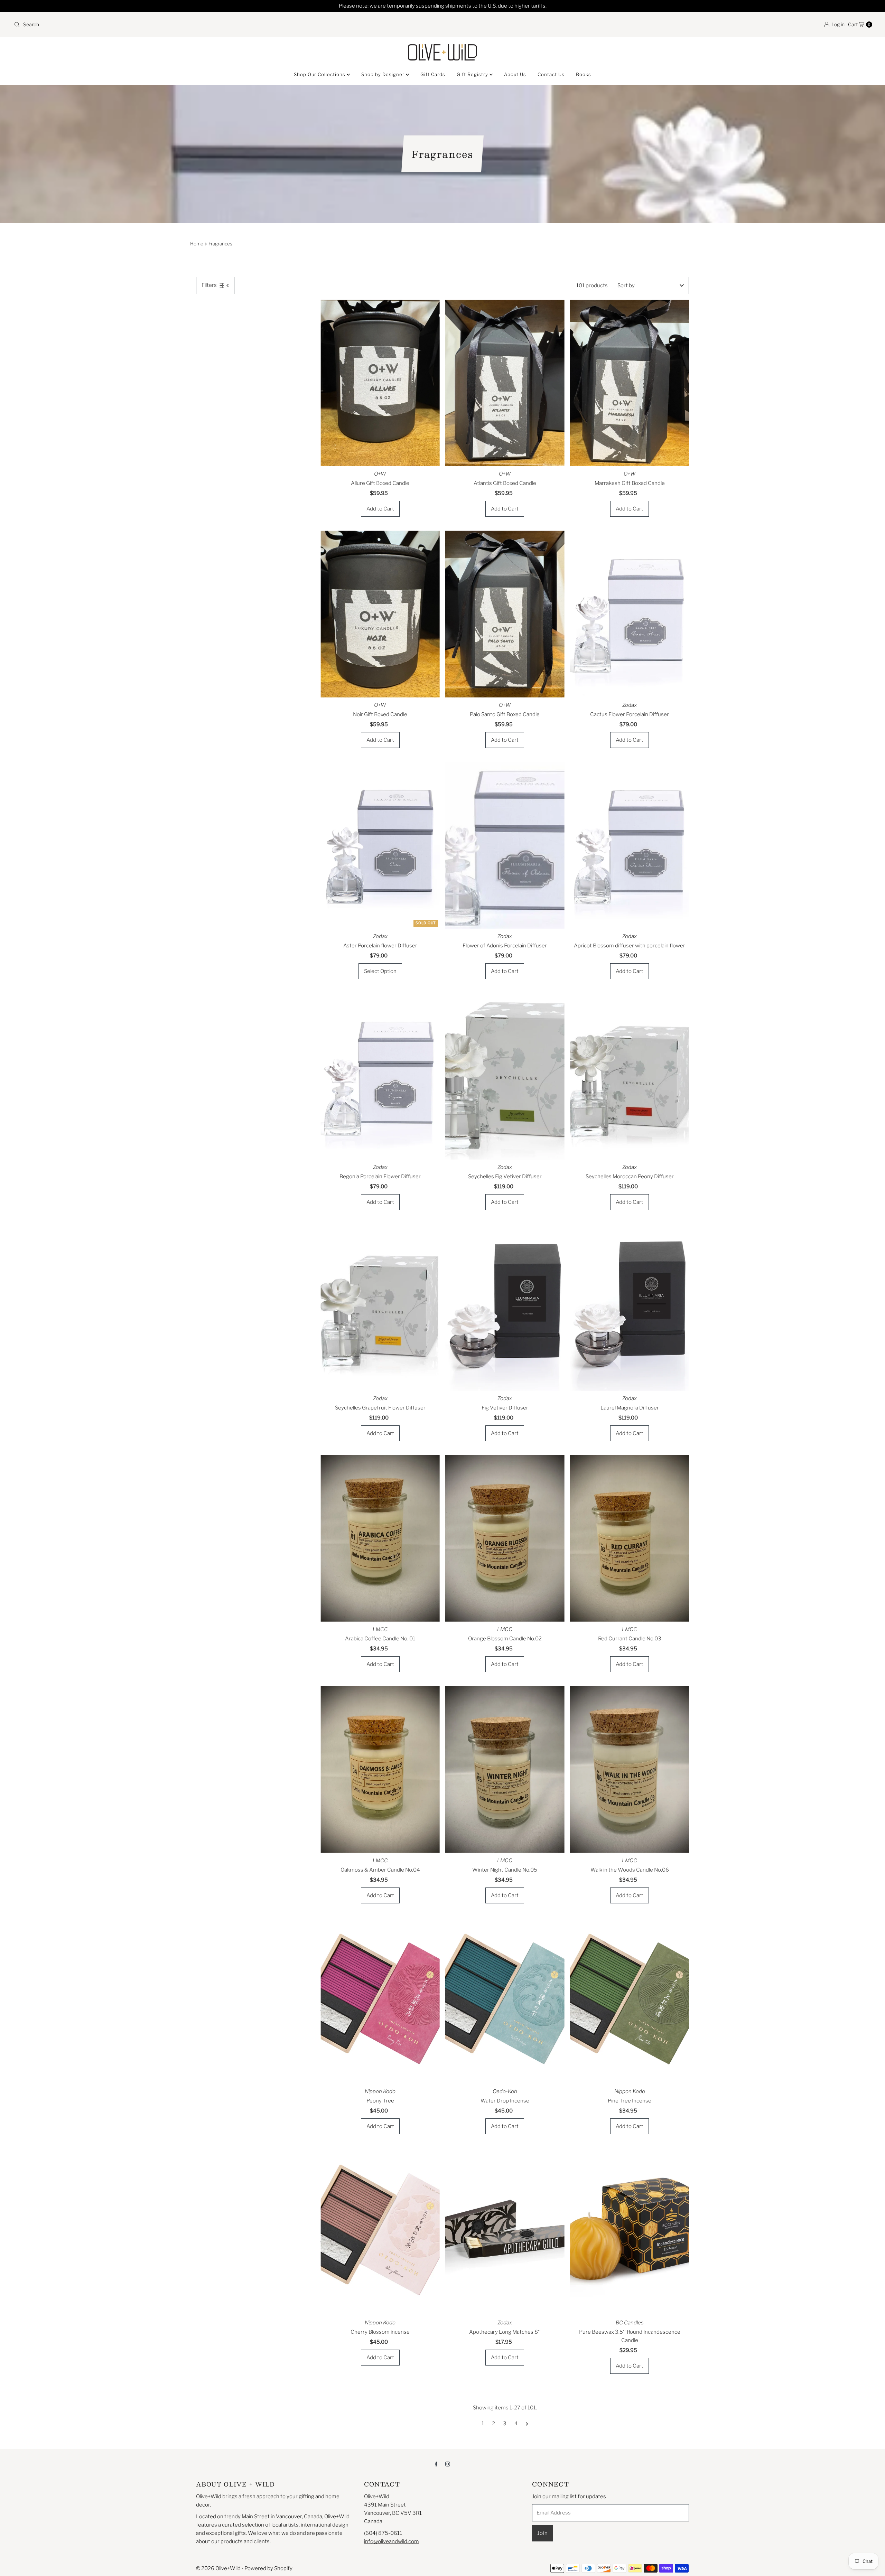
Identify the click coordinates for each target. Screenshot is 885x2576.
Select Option (380, 971)
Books (584, 74)
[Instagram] (448, 2464)
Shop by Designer (384, 74)
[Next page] (527, 2424)
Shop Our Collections (320, 74)
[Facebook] (436, 2464)
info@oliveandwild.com (392, 2541)
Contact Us (551, 74)
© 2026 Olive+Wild (218, 2568)
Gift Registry (473, 74)
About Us (515, 74)
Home (197, 244)
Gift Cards (433, 74)
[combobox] (225, 25)
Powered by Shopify (268, 2568)
